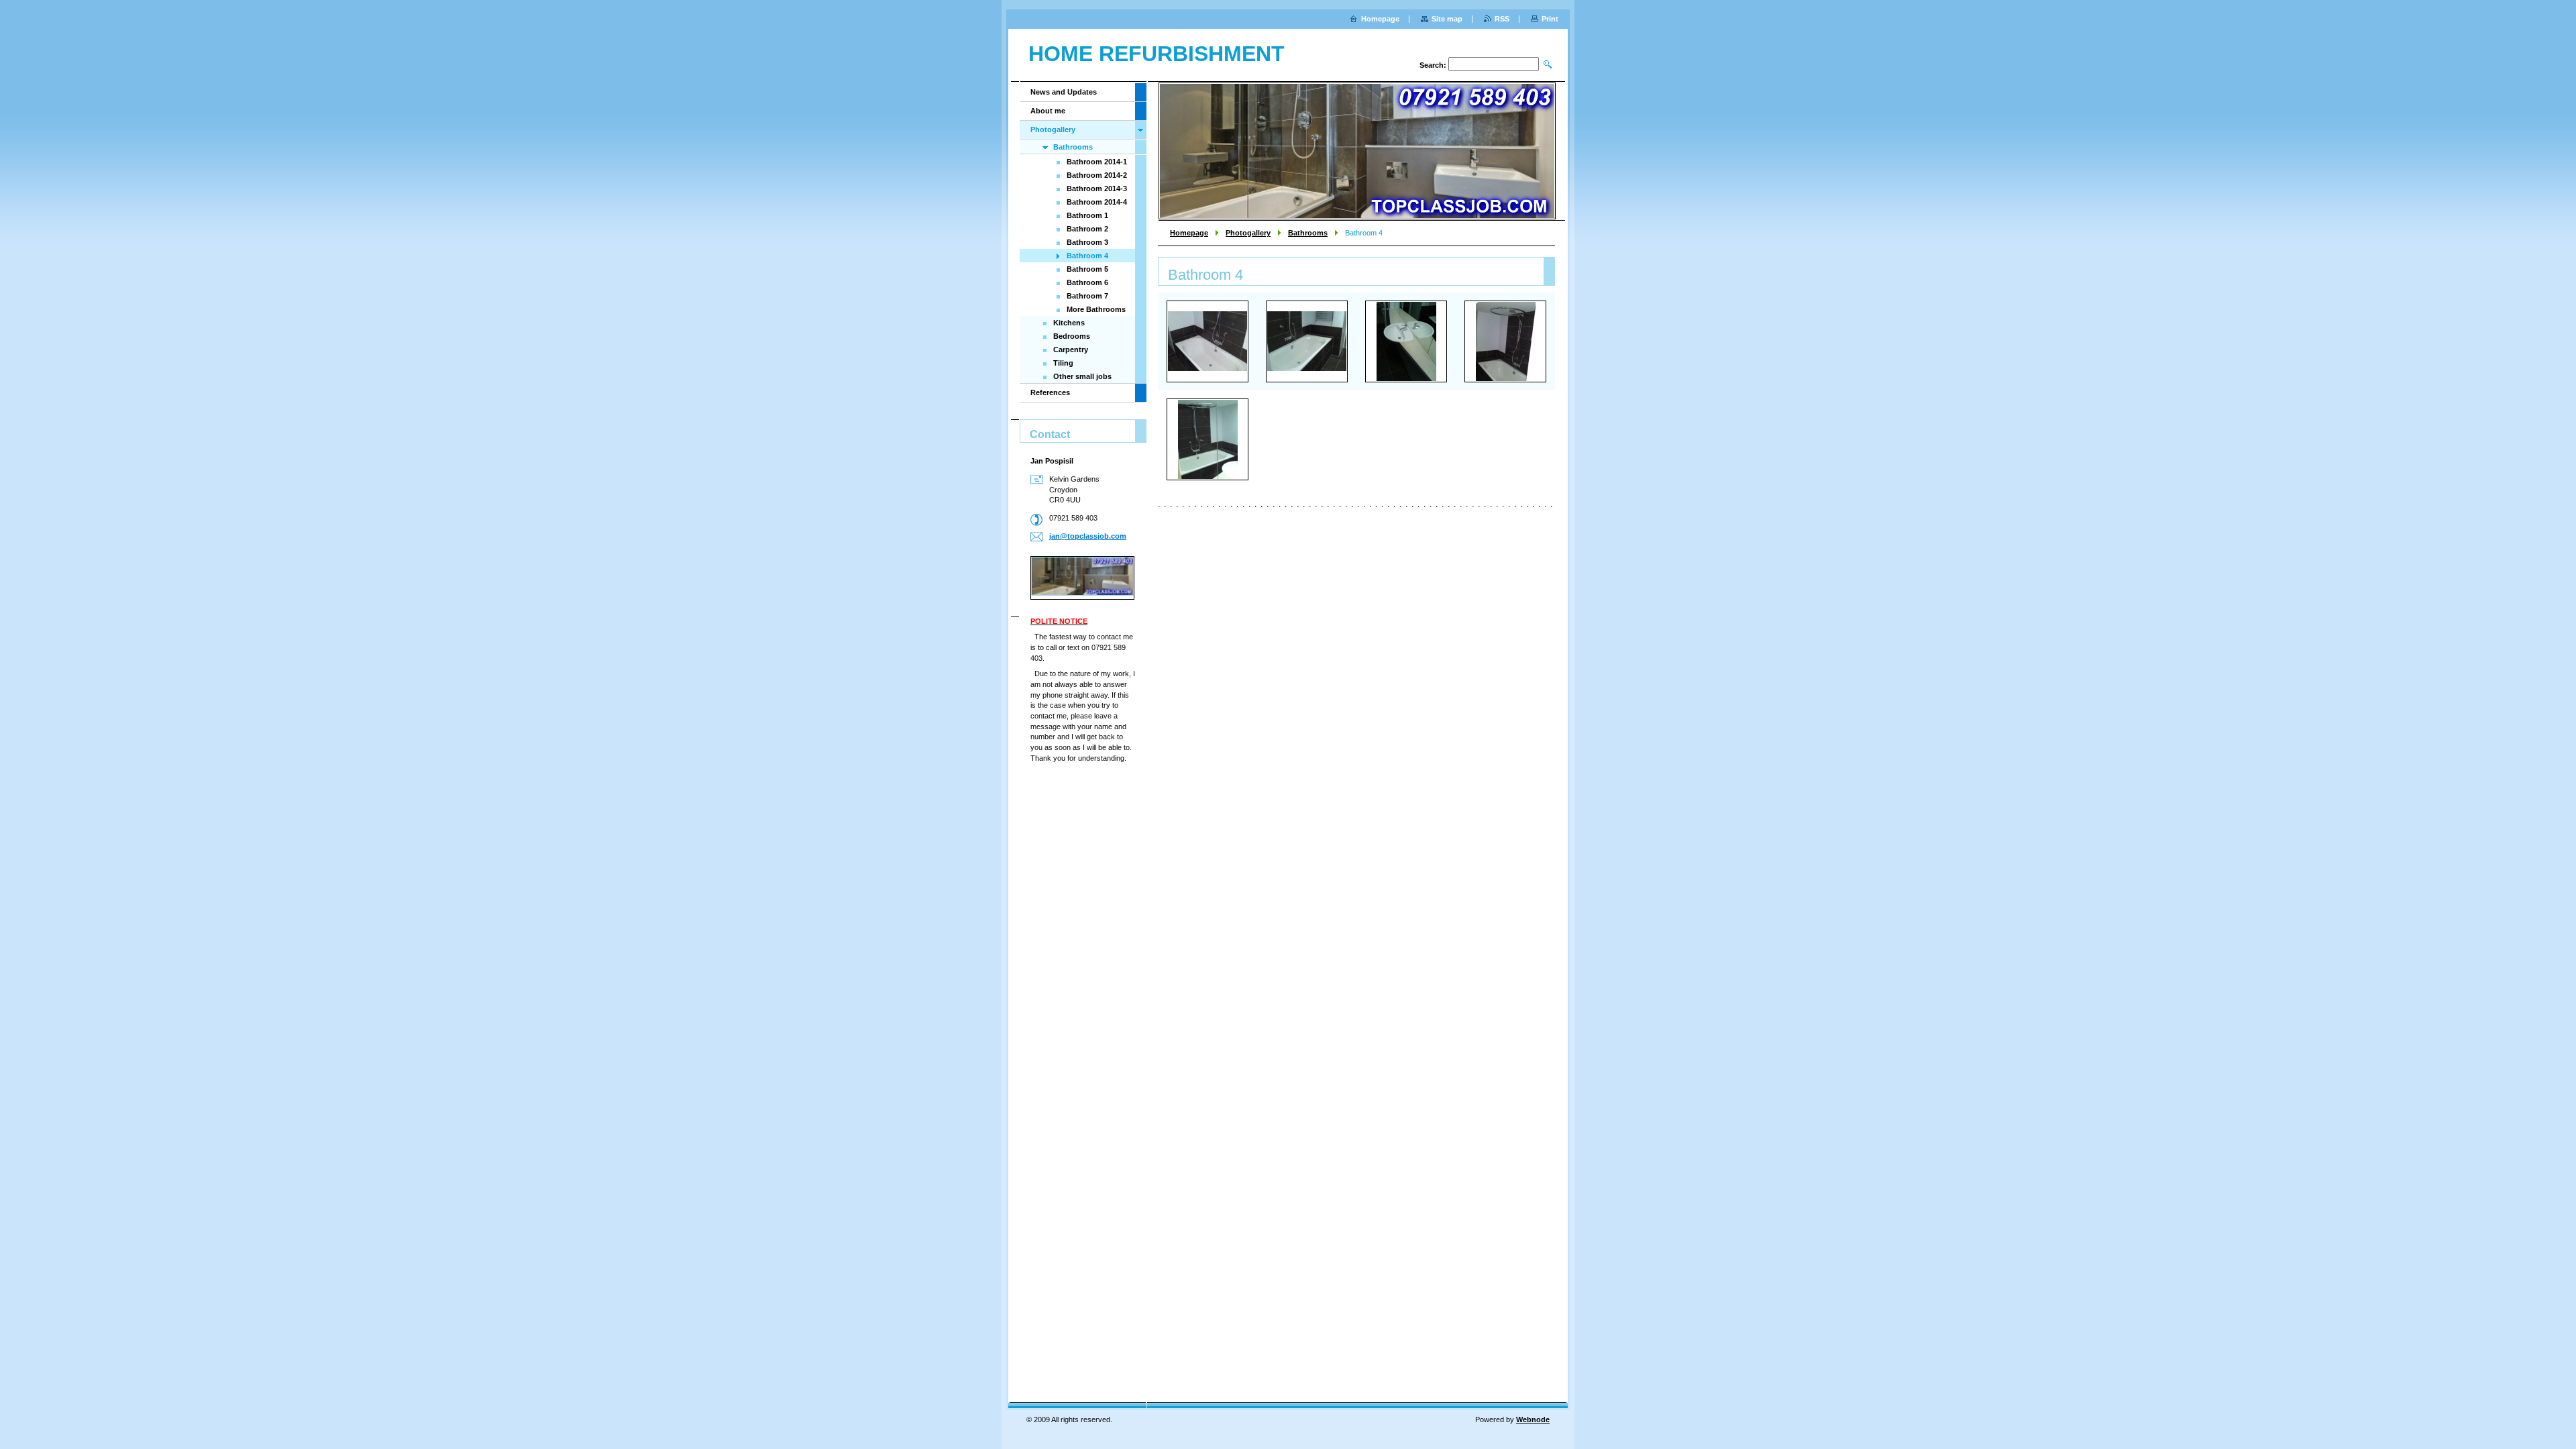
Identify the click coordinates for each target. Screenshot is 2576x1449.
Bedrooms (1072, 336)
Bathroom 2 (1087, 229)
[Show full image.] (1207, 341)
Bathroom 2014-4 (1097, 202)
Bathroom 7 (1087, 296)
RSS (1502, 19)
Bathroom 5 (1087, 269)
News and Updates (1064, 92)
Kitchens (1069, 323)
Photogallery (1248, 233)
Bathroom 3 (1087, 242)
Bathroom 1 (1087, 215)
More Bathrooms (1096, 309)
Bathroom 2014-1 (1097, 162)
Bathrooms (1308, 233)
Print (1550, 19)
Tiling (1063, 363)
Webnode (1533, 1419)
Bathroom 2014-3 (1097, 189)
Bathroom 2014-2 (1097, 175)
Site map (1447, 19)
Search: (1433, 65)
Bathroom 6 (1087, 282)
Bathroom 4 (1087, 256)
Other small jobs (1082, 376)
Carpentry (1071, 350)
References (1050, 392)
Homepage (1189, 233)
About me (1048, 111)
